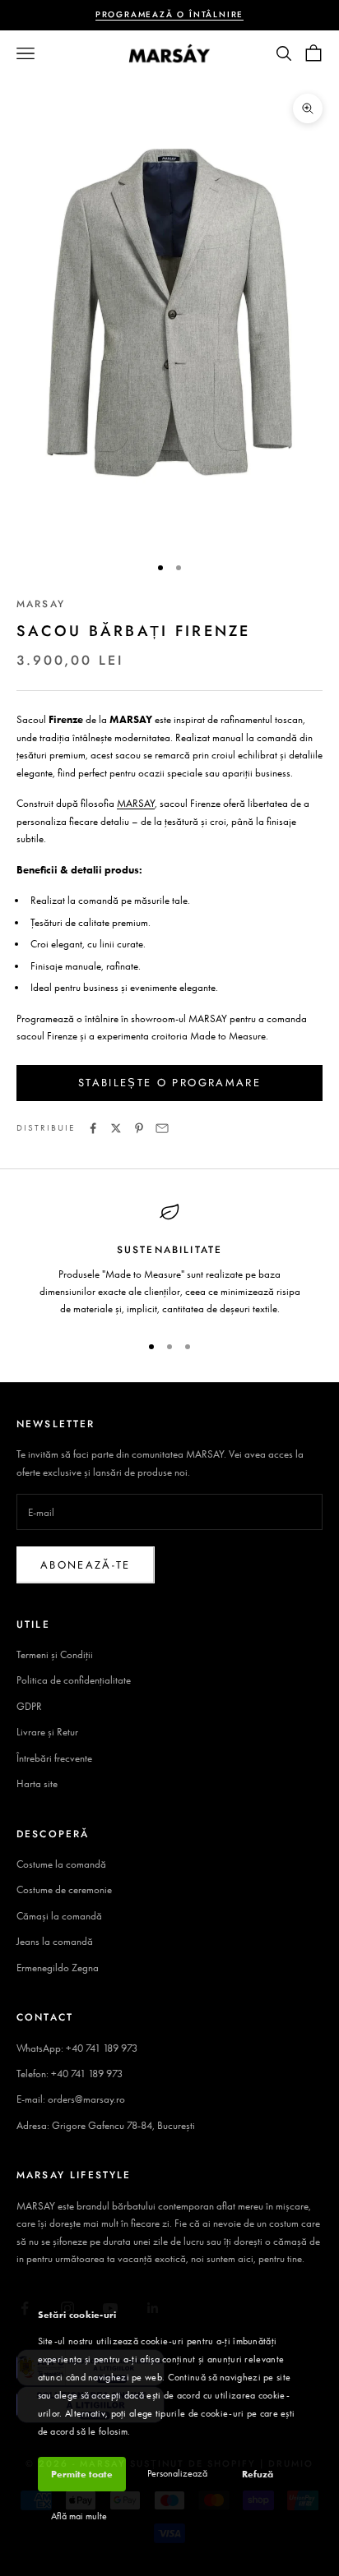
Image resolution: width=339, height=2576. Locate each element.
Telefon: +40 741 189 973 (70, 2074)
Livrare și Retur (47, 1732)
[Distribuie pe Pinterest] (139, 1128)
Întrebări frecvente (54, 1758)
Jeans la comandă (55, 1941)
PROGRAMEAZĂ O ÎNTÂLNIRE (169, 14)
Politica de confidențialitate (74, 1680)
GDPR (29, 1706)
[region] (169, 1260)
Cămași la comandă (59, 1916)
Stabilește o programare (169, 1083)
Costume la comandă (61, 1864)
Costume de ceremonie (64, 1889)
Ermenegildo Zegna (58, 1968)
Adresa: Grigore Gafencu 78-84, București (106, 2125)
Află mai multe (79, 2516)
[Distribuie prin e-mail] (162, 1128)
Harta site (37, 1783)
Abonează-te (86, 1565)
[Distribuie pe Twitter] (116, 1128)
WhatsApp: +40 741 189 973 (77, 2048)
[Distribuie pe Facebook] (93, 1128)
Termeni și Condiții (55, 1654)
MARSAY (41, 604)
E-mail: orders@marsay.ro (71, 2099)
